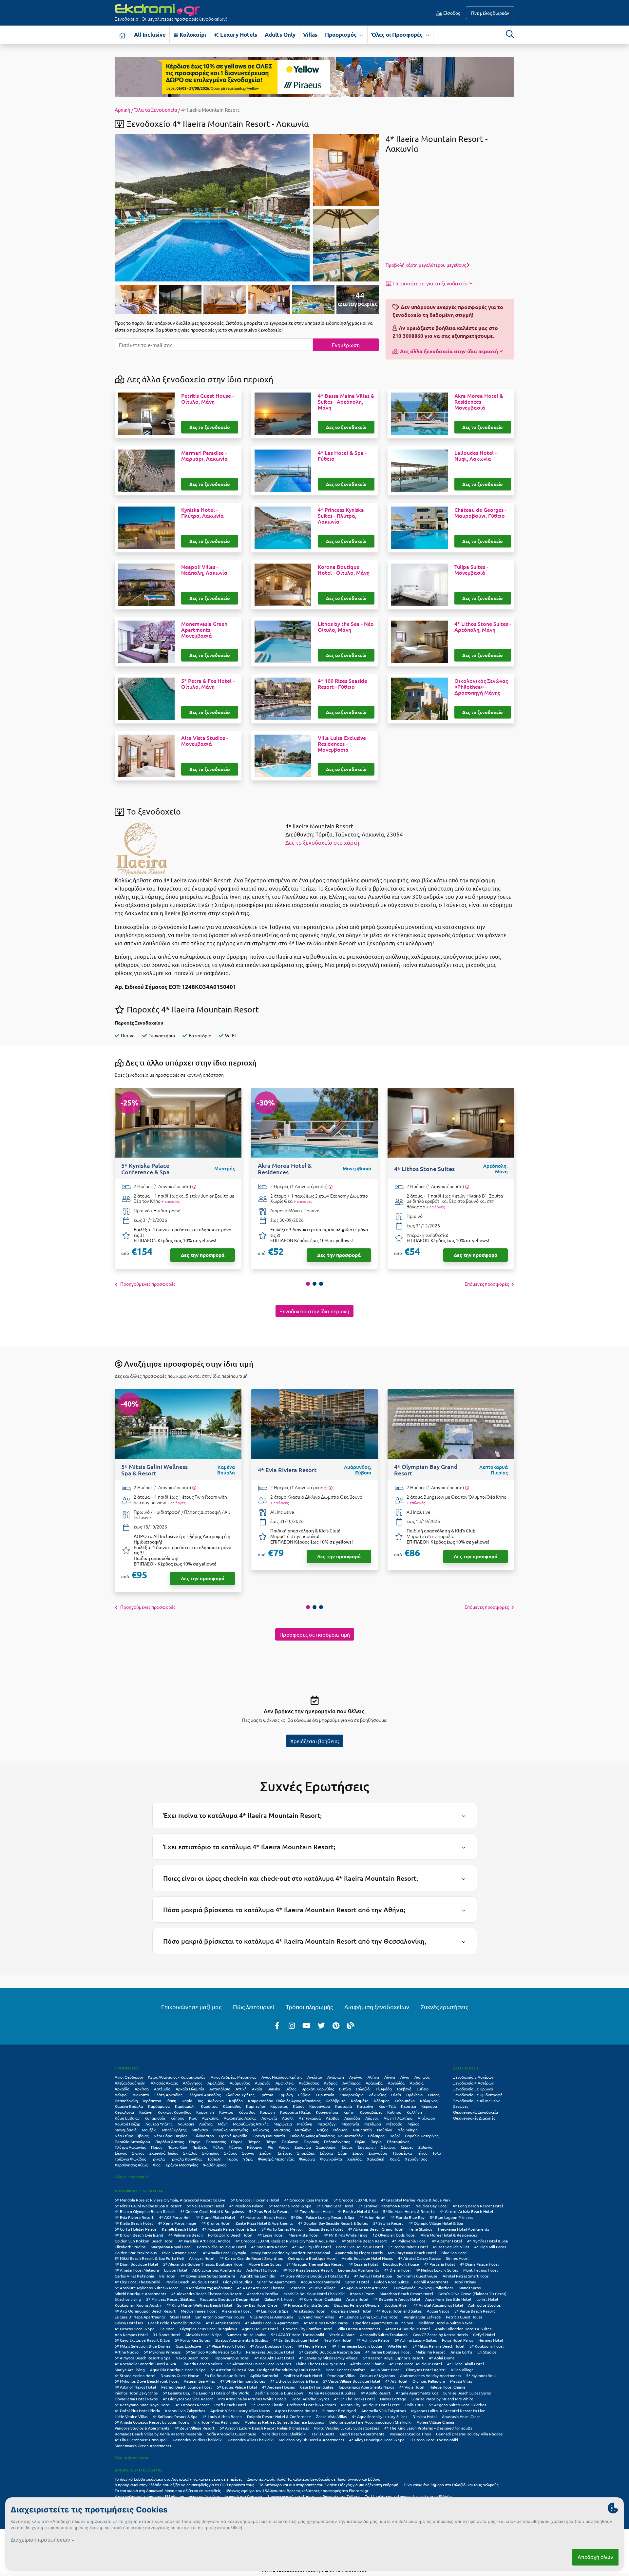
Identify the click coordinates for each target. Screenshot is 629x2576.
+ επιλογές (171, 1201)
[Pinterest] (336, 2025)
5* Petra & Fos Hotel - (208, 684)
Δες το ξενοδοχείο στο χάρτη (322, 842)
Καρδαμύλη (185, 2106)
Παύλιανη (290, 2142)
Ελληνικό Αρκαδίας (204, 2095)
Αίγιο (405, 2077)
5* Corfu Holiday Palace (136, 2229)
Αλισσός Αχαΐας (164, 2083)
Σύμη (343, 2153)
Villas (310, 35)
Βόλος (291, 2089)
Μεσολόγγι (327, 2124)
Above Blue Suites (265, 2264)
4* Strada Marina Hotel (135, 2375)
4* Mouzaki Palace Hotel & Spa (229, 2229)
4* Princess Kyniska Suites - (341, 516)
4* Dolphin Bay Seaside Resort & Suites (333, 2223)
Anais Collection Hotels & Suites (463, 2329)
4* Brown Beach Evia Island (139, 2235)
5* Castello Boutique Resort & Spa (330, 2352)
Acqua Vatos (438, 2311)
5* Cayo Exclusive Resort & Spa (142, 2340)
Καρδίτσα (209, 2106)
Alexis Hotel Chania (367, 2364)
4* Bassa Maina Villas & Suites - (346, 402)
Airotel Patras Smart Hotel (466, 2276)
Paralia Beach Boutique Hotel (192, 2282)
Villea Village (462, 2370)
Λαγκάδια (210, 2118)
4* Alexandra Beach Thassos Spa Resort (207, 2294)
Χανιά (395, 2159)
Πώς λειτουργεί (254, 2007)
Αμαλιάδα (216, 2083)
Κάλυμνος (429, 2101)
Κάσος (298, 2106)
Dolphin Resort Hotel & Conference (279, 2416)
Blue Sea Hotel (454, 2253)
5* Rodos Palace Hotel (408, 2247)
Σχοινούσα (378, 2153)
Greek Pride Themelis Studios (174, 2323)
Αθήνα (373, 2077)
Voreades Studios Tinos (410, 2434)
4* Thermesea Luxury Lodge (357, 2346)
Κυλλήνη (414, 2112)
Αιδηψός (422, 2077)
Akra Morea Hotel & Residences (449, 2235)
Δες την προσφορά (203, 1255)
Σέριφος (388, 2147)
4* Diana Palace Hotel (479, 2264)
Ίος (200, 2101)
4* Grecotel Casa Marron (306, 2200)
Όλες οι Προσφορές (398, 35)
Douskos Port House (401, 2264)
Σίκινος (121, 2153)
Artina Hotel (357, 2299)
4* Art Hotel (396, 2381)
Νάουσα (340, 2130)
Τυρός (232, 2159)
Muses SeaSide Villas (451, 2247)
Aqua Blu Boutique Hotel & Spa (178, 2370)
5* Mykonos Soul (481, 2375)
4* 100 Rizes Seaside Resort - (343, 684)
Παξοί (395, 2136)
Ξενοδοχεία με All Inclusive (477, 2101)
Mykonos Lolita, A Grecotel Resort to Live (448, 2411)
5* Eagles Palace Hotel (237, 2387)
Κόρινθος (247, 2112)
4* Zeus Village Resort (195, 2428)
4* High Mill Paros (490, 2247)
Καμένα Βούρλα (129, 2106)
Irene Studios (420, 2229)
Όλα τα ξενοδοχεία (131, 2457)
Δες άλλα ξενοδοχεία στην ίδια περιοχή (449, 351)
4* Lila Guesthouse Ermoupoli (141, 2440)
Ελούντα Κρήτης (240, 2095)
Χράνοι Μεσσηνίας (182, 2165)
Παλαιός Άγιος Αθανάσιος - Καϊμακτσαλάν (326, 2136)
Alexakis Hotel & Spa (203, 2335)
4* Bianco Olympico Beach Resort (145, 2211)
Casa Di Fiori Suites (317, 2387)
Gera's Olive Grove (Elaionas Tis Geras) (472, 2294)
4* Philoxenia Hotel (409, 2241)
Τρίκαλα (158, 2159)
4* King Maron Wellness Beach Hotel (199, 2305)
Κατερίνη (365, 2106)
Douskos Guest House (180, 2375)
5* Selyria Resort (388, 2223)
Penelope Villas (341, 2375)
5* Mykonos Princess (162, 2352)
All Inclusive (150, 35)
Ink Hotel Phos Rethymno (217, 2422)
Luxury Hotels (238, 35)
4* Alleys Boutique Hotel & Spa (377, 2440)
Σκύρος (230, 2153)
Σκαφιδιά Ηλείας (164, 2153)
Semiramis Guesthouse (417, 2276)
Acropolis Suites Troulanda (384, 2335)
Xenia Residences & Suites (332, 2393)
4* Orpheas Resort (192, 2405)
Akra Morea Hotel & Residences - (479, 402)
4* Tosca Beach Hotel (314, 2211)
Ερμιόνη (286, 2095)
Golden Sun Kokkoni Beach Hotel (144, 2241)
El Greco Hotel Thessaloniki (434, 2440)
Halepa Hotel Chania (447, 2387)
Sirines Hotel (457, 2258)
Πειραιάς (311, 2142)
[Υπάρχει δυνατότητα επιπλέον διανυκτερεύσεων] (194, 1187)
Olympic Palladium (429, 2381)
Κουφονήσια (327, 2112)
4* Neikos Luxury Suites (437, 2270)
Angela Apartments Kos (417, 2393)
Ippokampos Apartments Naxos (366, 2387)
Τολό (437, 2153)
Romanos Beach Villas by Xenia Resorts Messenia (158, 2434)
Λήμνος (372, 2118)
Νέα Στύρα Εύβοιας (132, 2136)
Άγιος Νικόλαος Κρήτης (282, 2077)
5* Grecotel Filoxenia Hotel (255, 2200)
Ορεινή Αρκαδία (233, 2136)
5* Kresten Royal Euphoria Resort (393, 2358)
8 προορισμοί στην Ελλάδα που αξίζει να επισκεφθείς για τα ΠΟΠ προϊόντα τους (184, 2485)
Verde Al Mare (342, 2335)
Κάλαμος (381, 2101)
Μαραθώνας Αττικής (251, 2124)
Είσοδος (451, 13)
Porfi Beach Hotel (230, 2405)
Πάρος (237, 2142)
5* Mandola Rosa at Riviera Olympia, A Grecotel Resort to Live (170, 2200)
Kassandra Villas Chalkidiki (251, 2440)
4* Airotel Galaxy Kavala (419, 2258)
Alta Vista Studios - (205, 741)
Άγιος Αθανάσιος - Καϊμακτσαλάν (177, 2077)
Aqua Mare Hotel (386, 2370)
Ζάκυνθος (377, 2095)
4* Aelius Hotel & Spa (373, 2276)
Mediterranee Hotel (199, 2311)
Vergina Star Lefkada (422, 2317)
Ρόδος (284, 2147)
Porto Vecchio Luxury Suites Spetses (347, 2428)
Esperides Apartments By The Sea (383, 2323)
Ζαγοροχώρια (352, 2095)
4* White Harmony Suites (243, 2381)
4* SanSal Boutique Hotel (296, 2340)
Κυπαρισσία (155, 2118)
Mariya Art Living (130, 2370)
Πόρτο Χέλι (177, 2147)
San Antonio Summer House (220, 2317)
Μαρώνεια (283, 2124)
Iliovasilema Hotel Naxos (136, 2399)
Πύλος (218, 2147)
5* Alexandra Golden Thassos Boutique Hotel (203, 2264)
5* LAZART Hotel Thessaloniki (297, 2335)
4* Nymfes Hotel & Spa (487, 2241)
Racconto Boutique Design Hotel (230, 2299)
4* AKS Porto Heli (175, 2217)
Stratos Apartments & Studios (242, 2340)
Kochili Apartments (431, 2282)
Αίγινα (390, 2077)
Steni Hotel (180, 2317)
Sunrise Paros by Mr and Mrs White (442, 2399)
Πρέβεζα (200, 2147)
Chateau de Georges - (480, 513)
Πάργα (195, 2142)
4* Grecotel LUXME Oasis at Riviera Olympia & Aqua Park (286, 2241)
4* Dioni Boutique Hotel (136, 2264)
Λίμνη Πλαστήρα (398, 2118)
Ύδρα (248, 2159)
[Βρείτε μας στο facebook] (277, 2025)
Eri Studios (487, 2352)
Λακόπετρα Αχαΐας (240, 2118)
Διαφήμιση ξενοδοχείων (377, 2007)
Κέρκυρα (429, 2106)
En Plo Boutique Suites (225, 2375)
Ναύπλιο (385, 2130)
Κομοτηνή (205, 2112)
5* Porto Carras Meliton (283, 2229)
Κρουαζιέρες (371, 2112)
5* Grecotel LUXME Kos (355, 2200)
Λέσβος (333, 2118)
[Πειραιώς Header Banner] (314, 76)
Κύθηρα (394, 2112)
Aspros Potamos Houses (296, 2411)
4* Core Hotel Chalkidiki (320, 2299)
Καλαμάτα (360, 2101)
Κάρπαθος (232, 2106)
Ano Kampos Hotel (131, 2335)
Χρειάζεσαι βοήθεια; (315, 1741)
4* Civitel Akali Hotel (466, 2364)
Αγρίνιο (356, 2077)
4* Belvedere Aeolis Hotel (397, 2299)
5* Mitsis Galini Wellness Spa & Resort (148, 2206)
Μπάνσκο (200, 2130)
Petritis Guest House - (208, 399)
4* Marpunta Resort (269, 2247)
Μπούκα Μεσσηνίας (230, 2130)
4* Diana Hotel (397, 2270)
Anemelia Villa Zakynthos (384, 2411)
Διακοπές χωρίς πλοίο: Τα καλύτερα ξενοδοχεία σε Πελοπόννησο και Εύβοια (314, 2479)
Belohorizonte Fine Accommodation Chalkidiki (370, 2422)
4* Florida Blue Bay (408, 2217)
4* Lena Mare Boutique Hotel (416, 2364)
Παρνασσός (216, 2142)
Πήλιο (360, 2142)
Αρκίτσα (142, 2089)
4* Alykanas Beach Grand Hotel (376, 2229)
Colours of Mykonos (377, 2375)
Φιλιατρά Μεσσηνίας (276, 2159)
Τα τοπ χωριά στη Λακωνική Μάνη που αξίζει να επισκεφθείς (168, 2490)
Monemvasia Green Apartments (143, 2446)
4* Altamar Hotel (447, 2241)
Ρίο (270, 2147)
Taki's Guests (323, 2434)
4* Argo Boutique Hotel (271, 2346)
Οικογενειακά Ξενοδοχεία (476, 2112)
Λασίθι (288, 2118)
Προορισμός (342, 35)
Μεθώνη (305, 2124)
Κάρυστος (279, 2106)
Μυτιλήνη (303, 2130)
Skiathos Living (128, 2299)
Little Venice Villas (131, 2416)
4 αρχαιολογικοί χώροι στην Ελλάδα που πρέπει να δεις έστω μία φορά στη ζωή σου (188, 2496)
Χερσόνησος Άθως (131, 2165)
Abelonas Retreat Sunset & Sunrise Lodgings (284, 2422)
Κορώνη (267, 2112)
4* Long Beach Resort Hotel (478, 2206)
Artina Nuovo (127, 2352)
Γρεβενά (404, 2089)
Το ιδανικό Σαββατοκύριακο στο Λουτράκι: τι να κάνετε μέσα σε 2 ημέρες (178, 2479)
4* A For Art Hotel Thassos (261, 2288)
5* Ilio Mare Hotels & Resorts (409, 2211)
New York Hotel (337, 2340)
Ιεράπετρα (152, 2101)
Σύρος (358, 2153)
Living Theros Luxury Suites (321, 2364)
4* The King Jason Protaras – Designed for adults (428, 2428)
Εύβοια (304, 2095)
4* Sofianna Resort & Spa (175, 2416)
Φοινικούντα (331, 2159)
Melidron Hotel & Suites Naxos (445, 2323)
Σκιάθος (190, 2153)
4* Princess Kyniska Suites (306, 2305)
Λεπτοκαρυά (310, 2118)
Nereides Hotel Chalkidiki (284, 2434)
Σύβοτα (326, 2153)
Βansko (274, 2089)
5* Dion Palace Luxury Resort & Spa (323, 2217)
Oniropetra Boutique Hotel (312, 2258)
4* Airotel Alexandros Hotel (438, 2305)
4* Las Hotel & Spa (272, 2311)
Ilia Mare (167, 2329)
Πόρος (157, 2147)
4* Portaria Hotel (439, 2264)
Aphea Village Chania (435, 2422)
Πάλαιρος (376, 2136)
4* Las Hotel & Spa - (342, 456)
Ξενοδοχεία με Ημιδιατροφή (478, 2095)
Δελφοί (121, 2095)
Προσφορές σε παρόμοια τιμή (315, 1634)
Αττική (241, 2089)
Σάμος (347, 2147)
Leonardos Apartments (359, 2270)
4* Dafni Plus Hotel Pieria (137, 2411)
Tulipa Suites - (471, 570)
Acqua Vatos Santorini (320, 2282)
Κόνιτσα (226, 2112)
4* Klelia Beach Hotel (134, 2223)
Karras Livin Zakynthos (185, 2411)
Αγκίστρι (315, 2077)
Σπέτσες (285, 2153)
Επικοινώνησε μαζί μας (191, 2007)
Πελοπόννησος (337, 2142)
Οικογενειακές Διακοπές (474, 2118)
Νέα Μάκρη (408, 2130)
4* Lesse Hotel (270, 2235)
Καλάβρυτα (336, 2101)
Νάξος (322, 2130)
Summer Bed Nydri (339, 2411)
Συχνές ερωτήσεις (444, 2007)
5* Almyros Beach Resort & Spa (143, 2358)
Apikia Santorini (264, 2375)
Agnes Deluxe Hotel (260, 2329)
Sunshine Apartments (276, 2282)
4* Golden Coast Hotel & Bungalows (212, 2211)
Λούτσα (206, 2124)
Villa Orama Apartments (359, 2329)
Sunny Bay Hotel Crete (257, 2305)
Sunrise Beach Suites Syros (467, 2393)
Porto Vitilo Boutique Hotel (221, 2247)
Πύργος (235, 2147)
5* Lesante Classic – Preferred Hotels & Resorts (294, 2405)
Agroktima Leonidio (258, 2276)
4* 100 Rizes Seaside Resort (308, 2270)
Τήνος (422, 2153)
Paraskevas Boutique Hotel (270, 2352)
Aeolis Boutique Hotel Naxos (367, 2258)
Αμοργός (263, 2083)
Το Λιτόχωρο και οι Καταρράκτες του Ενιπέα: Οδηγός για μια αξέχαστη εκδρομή (329, 2485)
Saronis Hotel (357, 2282)
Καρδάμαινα (159, 2106)
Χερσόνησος (416, 2159)
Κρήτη (349, 2112)
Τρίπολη (214, 2159)
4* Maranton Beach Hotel (263, 2217)
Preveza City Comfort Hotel (308, 2329)
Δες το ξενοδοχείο (210, 427)
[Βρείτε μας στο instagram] (292, 2025)
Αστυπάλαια (220, 2089)
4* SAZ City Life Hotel (312, 2247)
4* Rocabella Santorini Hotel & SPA (145, 2364)
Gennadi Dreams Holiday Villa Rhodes (469, 2434)
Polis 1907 (414, 2405)
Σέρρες (407, 2147)
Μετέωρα (373, 2124)
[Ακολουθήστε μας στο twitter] (321, 2025)
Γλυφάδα (384, 2089)
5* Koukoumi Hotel (486, 2346)
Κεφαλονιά (124, 2112)
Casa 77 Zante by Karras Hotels (440, 2335)
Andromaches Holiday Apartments (430, 2375)
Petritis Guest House (464, 2317)
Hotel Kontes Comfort (345, 2370)
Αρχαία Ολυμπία (190, 2089)
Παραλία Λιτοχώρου (132, 2142)
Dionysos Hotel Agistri (426, 2370)
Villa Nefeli (397, 2346)
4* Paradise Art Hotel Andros (204, 2241)
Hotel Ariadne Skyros (310, 2399)
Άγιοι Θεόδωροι (129, 2077)
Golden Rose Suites (391, 2282)
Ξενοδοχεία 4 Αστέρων (473, 2083)
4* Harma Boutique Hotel (388, 2352)
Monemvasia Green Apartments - (204, 630)
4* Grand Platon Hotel (215, 2217)
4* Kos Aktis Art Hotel (274, 2358)
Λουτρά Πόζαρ (127, 2124)
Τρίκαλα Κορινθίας (186, 2159)
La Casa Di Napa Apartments (140, 2317)
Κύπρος (177, 2118)
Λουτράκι (186, 2124)
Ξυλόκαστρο (203, 2136)
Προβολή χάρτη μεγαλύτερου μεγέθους (426, 265)
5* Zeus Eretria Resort (269, 2211)
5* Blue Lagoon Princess (451, 2217)
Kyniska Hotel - (202, 513)
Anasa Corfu (461, 2352)
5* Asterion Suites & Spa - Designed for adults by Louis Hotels (266, 2370)
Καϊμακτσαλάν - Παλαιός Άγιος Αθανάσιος (284, 2101)
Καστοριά (343, 2106)
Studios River (396, 2305)
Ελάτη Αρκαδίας (168, 2095)
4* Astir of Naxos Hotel (135, 2387)
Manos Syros (470, 2288)
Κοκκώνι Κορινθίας (174, 2112)
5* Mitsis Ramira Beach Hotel (438, 2346)
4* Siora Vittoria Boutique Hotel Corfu (315, 2276)
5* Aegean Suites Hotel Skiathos (457, 2405)
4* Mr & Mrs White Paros (326, 2323)
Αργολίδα (396, 2083)
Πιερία (376, 2142)
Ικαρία (187, 2101)
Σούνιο (248, 2153)
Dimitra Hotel (425, 2416)
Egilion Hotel (176, 2270)
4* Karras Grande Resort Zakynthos (251, 2258)
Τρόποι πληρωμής (309, 2007)
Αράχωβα (374, 2083)
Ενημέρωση (346, 345)
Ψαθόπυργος (215, 2165)
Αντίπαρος (351, 2083)
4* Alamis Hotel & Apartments (272, 2323)
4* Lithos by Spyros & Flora (294, 2381)
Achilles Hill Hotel (262, 2270)
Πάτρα (271, 2142)
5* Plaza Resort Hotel (226, 2346)
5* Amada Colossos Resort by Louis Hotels (152, 2422)
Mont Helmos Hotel (480, 2270)
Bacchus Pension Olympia (357, 2305)
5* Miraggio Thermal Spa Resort (315, 2264)
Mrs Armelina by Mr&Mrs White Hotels (252, 2399)
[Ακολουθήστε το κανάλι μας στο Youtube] (307, 2025)
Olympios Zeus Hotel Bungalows (208, 2329)
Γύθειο (423, 2089)
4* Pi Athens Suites (223, 2323)
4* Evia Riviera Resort (134, 2217)
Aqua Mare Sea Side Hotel (448, 2299)
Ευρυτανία (325, 2095)
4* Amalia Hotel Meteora (137, 2270)
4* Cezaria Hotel (363, 2264)
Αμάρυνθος (240, 2083)
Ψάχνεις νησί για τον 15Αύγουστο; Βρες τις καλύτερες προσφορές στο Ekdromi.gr (297, 2490)
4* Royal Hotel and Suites (399, 2311)
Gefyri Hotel (484, 2335)
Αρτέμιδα (162, 2089)
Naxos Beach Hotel (192, 2358)
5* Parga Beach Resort (475, 2311)
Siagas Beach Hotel (326, 2229)
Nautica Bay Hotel (431, 2206)
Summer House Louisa (246, 2335)
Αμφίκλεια (285, 2083)
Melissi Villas (461, 2381)
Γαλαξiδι (363, 2089)
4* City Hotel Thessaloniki (137, 2282)
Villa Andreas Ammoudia (272, 2317)
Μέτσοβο (394, 2124)
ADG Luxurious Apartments (217, 2270)
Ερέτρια (266, 2095)
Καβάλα (236, 2101)
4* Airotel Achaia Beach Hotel (466, 2211)
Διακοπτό (141, 2095)
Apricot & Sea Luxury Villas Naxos (240, 2411)
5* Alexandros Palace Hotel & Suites (259, 2364)
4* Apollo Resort (376, 2393)
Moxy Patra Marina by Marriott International (291, 2253)
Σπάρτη (266, 2153)
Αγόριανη (336, 2077)
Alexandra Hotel (236, 2311)
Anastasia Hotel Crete (461, 2416)
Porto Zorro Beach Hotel (230, 2235)
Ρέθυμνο (255, 2147)
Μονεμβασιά (126, 2130)
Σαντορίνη (367, 2147)
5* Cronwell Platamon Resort (384, 2206)
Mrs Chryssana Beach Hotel (412, 2253)
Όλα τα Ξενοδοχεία (156, 110)
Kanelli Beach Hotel (179, 2229)
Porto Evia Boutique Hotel (360, 2247)
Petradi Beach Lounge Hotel (186, 2387)
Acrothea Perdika (263, 2294)
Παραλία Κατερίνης (422, 2136)
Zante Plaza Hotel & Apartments (264, 2223)
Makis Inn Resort (430, 2352)
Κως (193, 2118)
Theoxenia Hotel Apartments (463, 2229)
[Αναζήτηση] (510, 34)
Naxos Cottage (393, 2399)
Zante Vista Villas (331, 2416)
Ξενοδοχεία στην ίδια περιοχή (314, 1311)
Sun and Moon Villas (316, 2317)
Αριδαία (417, 2083)
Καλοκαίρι (192, 35)
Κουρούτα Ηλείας (295, 2112)
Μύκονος (261, 2130)
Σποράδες (306, 2153)
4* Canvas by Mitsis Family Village (328, 2358)
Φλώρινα (307, 2159)
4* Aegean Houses (278, 2387)
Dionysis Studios (238, 2282)
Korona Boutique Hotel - (344, 570)
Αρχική (123, 110)
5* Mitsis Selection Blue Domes (143, 2346)
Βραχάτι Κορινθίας (318, 2089)
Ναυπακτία (362, 2130)
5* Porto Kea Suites (192, 2340)
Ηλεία (396, 2095)
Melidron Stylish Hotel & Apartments (311, 2440)
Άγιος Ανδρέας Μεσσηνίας (233, 2077)
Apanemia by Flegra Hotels (359, 2253)
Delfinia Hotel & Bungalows (279, 2393)
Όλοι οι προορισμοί (132, 2177)
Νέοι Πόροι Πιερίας (170, 2136)
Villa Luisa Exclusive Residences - (342, 744)
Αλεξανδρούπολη (130, 2083)
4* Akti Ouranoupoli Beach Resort (145, 2311)
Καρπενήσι (256, 2106)
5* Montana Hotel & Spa (290, 2206)
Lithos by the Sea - (346, 627)
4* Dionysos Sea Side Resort (188, 2399)
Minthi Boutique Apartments (140, 2294)
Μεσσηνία (350, 2124)
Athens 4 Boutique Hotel (408, 2329)
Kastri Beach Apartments (362, 2434)
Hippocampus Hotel (232, 2358)
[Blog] (351, 2025)
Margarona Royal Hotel (171, 2247)
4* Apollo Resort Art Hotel (365, 2288)
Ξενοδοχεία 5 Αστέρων (473, 2077)
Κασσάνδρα (320, 2106)
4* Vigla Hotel (412, 2387)
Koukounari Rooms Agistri (138, 2305)
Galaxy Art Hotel (279, 2299)
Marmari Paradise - (204, 456)
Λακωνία (269, 2118)
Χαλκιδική (376, 2159)
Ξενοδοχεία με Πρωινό (473, 2089)
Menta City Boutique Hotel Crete (371, 2405)
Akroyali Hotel (202, 2258)
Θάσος (434, 2095)
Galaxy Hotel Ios (129, 2323)
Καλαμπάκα (405, 2101)
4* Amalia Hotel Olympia (224, 2253)
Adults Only (280, 35)
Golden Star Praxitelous (136, 2253)
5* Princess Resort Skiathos (171, 2299)
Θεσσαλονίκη (126, 2101)
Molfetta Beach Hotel (303, 2375)
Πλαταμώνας (398, 2142)
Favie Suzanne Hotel (180, 2253)
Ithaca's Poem (362, 2294)
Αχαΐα (257, 2089)
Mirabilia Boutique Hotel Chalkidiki (314, 2294)
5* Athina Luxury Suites (416, 2340)
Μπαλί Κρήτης (174, 2130)
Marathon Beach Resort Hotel (406, 2294)
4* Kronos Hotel (216, 2223)
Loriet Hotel (487, 2299)
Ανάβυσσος (309, 2083)
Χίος (156, 2165)
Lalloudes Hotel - (476, 456)
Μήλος (413, 2124)
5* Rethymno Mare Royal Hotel (143, 2405)
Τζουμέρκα (402, 2153)
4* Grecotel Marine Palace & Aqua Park (416, 2200)
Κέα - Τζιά (387, 2106)
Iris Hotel (167, 2276)
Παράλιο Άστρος (170, 2142)
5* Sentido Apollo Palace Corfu (213, 2352)
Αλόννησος (192, 2083)
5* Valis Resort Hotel (205, 2206)
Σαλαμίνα (303, 2147)
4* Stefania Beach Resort (364, 2241)
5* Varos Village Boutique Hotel (352, 2381)
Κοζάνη (146, 2112)
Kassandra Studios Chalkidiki (198, 2440)
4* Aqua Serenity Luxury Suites (380, 2416)
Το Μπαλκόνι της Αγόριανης (208, 2288)
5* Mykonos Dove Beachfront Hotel (147, 2381)
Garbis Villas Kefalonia (134, 2276)
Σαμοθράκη (326, 2147)
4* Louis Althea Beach (222, 2416)
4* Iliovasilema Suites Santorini (208, 2276)
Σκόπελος (210, 2153)
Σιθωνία (425, 2147)
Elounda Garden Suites (202, 2364)
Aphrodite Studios (484, 2305)
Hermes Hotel (491, 2340)
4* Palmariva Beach (186, 2235)
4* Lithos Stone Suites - (483, 627)
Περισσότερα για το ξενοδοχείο (430, 283)
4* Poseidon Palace (246, 2206)
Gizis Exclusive (188, 2346)
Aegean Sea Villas (199, 2381)
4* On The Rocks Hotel (354, 2399)
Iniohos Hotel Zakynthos (136, 2393)
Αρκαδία (122, 2089)
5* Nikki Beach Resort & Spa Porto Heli (149, 2258)
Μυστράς (282, 2130)
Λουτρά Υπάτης (159, 2124)
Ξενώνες (461, 2106)
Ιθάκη (171, 2101)
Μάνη (223, 2124)
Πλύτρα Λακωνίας (130, 2147)
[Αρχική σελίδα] (123, 35)
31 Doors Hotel (167, 2335)
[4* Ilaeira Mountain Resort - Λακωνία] (212, 207)
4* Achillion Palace (373, 2340)
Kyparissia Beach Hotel (351, 2311)
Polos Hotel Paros (457, 2340)
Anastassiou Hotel (309, 2311)
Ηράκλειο (414, 2095)
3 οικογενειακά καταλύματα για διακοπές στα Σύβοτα (314, 2496)
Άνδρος (331, 2083)
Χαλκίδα (354, 2159)
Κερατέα (409, 2106)
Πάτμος (254, 2142)
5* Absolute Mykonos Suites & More (147, 2288)
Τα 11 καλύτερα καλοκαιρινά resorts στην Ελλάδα (408, 2496)
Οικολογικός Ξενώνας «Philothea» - (481, 687)
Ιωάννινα (216, 2101)
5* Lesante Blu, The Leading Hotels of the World (206, 2393)
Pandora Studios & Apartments (142, 2428)
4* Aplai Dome (442, 2358)
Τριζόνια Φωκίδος (130, 2159)
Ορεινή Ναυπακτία (269, 2136)
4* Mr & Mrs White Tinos (345, 2235)
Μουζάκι (149, 2130)
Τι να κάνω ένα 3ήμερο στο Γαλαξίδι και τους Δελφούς (451, 2485)
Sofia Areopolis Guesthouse (232, 2434)
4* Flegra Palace (312, 2346)
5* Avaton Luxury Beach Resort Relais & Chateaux (264, 2428)
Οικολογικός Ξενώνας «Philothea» (424, 2288)
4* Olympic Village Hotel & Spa (436, 2223)
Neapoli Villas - (204, 570)
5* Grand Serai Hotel (335, 2206)
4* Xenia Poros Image (177, 2223)
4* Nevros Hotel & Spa (134, 2329)
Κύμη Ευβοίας (127, 2118)
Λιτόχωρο (426, 2118)
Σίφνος (138, 2153)
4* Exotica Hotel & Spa (358, 2211)
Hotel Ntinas (465, 2282)
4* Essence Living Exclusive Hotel (369, 2317)
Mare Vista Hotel (304, 2235)
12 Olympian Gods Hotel (394, 2235)
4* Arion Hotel (372, 2217)
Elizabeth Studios (130, 2247)
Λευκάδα (352, 2118)
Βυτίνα (345, 2089)
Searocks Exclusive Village (313, 2288)
